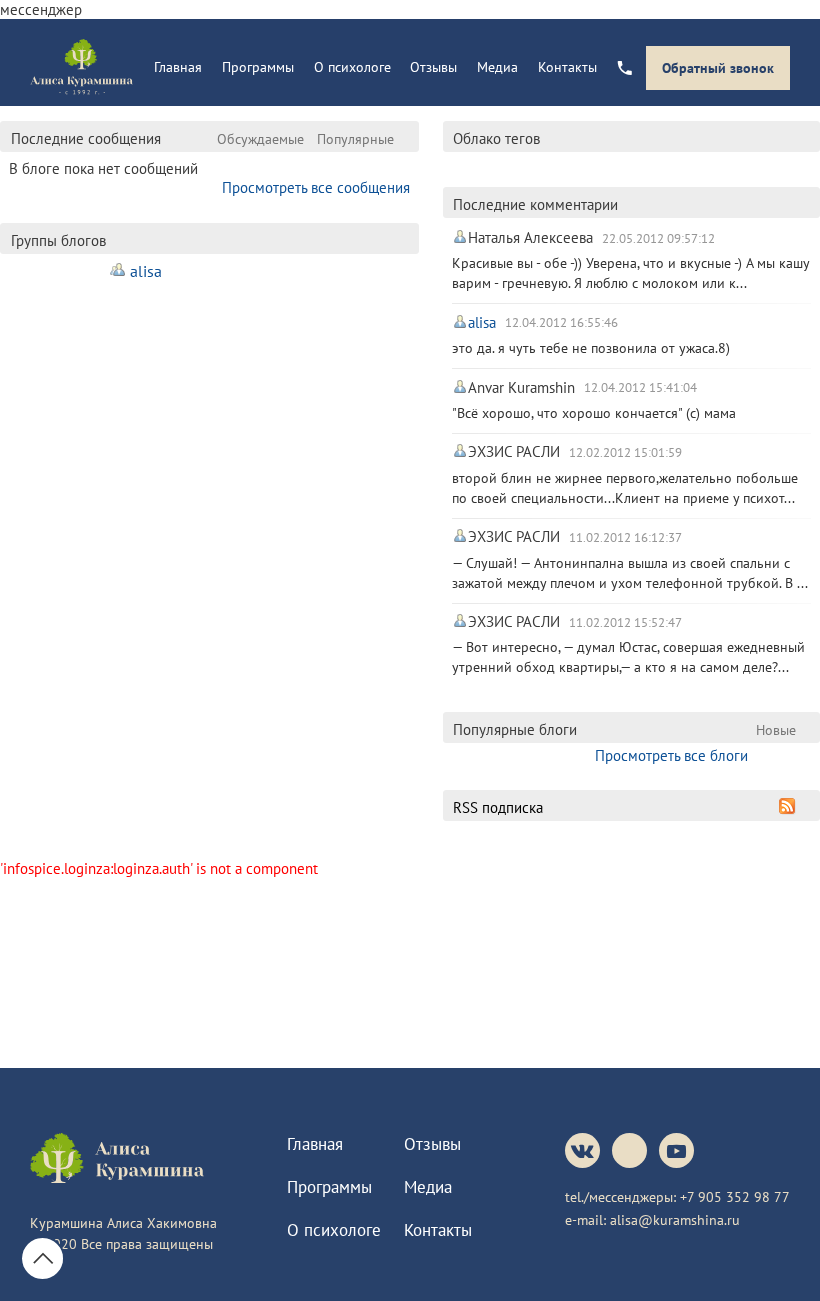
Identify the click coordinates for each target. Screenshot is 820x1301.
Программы (258, 67)
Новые (776, 729)
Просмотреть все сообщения (316, 187)
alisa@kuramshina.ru (675, 1220)
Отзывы (433, 67)
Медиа (497, 67)
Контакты (567, 67)
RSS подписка (498, 807)
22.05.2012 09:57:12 (658, 238)
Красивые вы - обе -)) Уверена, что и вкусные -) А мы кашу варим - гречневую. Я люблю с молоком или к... (630, 272)
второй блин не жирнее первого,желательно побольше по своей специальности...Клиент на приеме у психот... (625, 487)
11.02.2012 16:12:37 (625, 537)
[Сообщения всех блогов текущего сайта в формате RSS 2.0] (787, 806)
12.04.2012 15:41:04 (640, 388)
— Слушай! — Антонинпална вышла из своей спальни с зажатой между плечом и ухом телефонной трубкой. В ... (630, 572)
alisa (146, 271)
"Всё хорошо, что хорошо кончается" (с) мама (594, 412)
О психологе (352, 67)
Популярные (355, 138)
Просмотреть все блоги (671, 755)
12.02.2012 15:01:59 (625, 452)
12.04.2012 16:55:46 (561, 323)
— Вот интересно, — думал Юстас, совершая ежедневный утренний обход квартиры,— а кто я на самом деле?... (628, 656)
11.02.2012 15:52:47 (625, 622)
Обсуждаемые (260, 138)
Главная (178, 67)
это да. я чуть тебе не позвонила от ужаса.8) (591, 347)
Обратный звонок (718, 68)
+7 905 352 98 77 (735, 1197)
